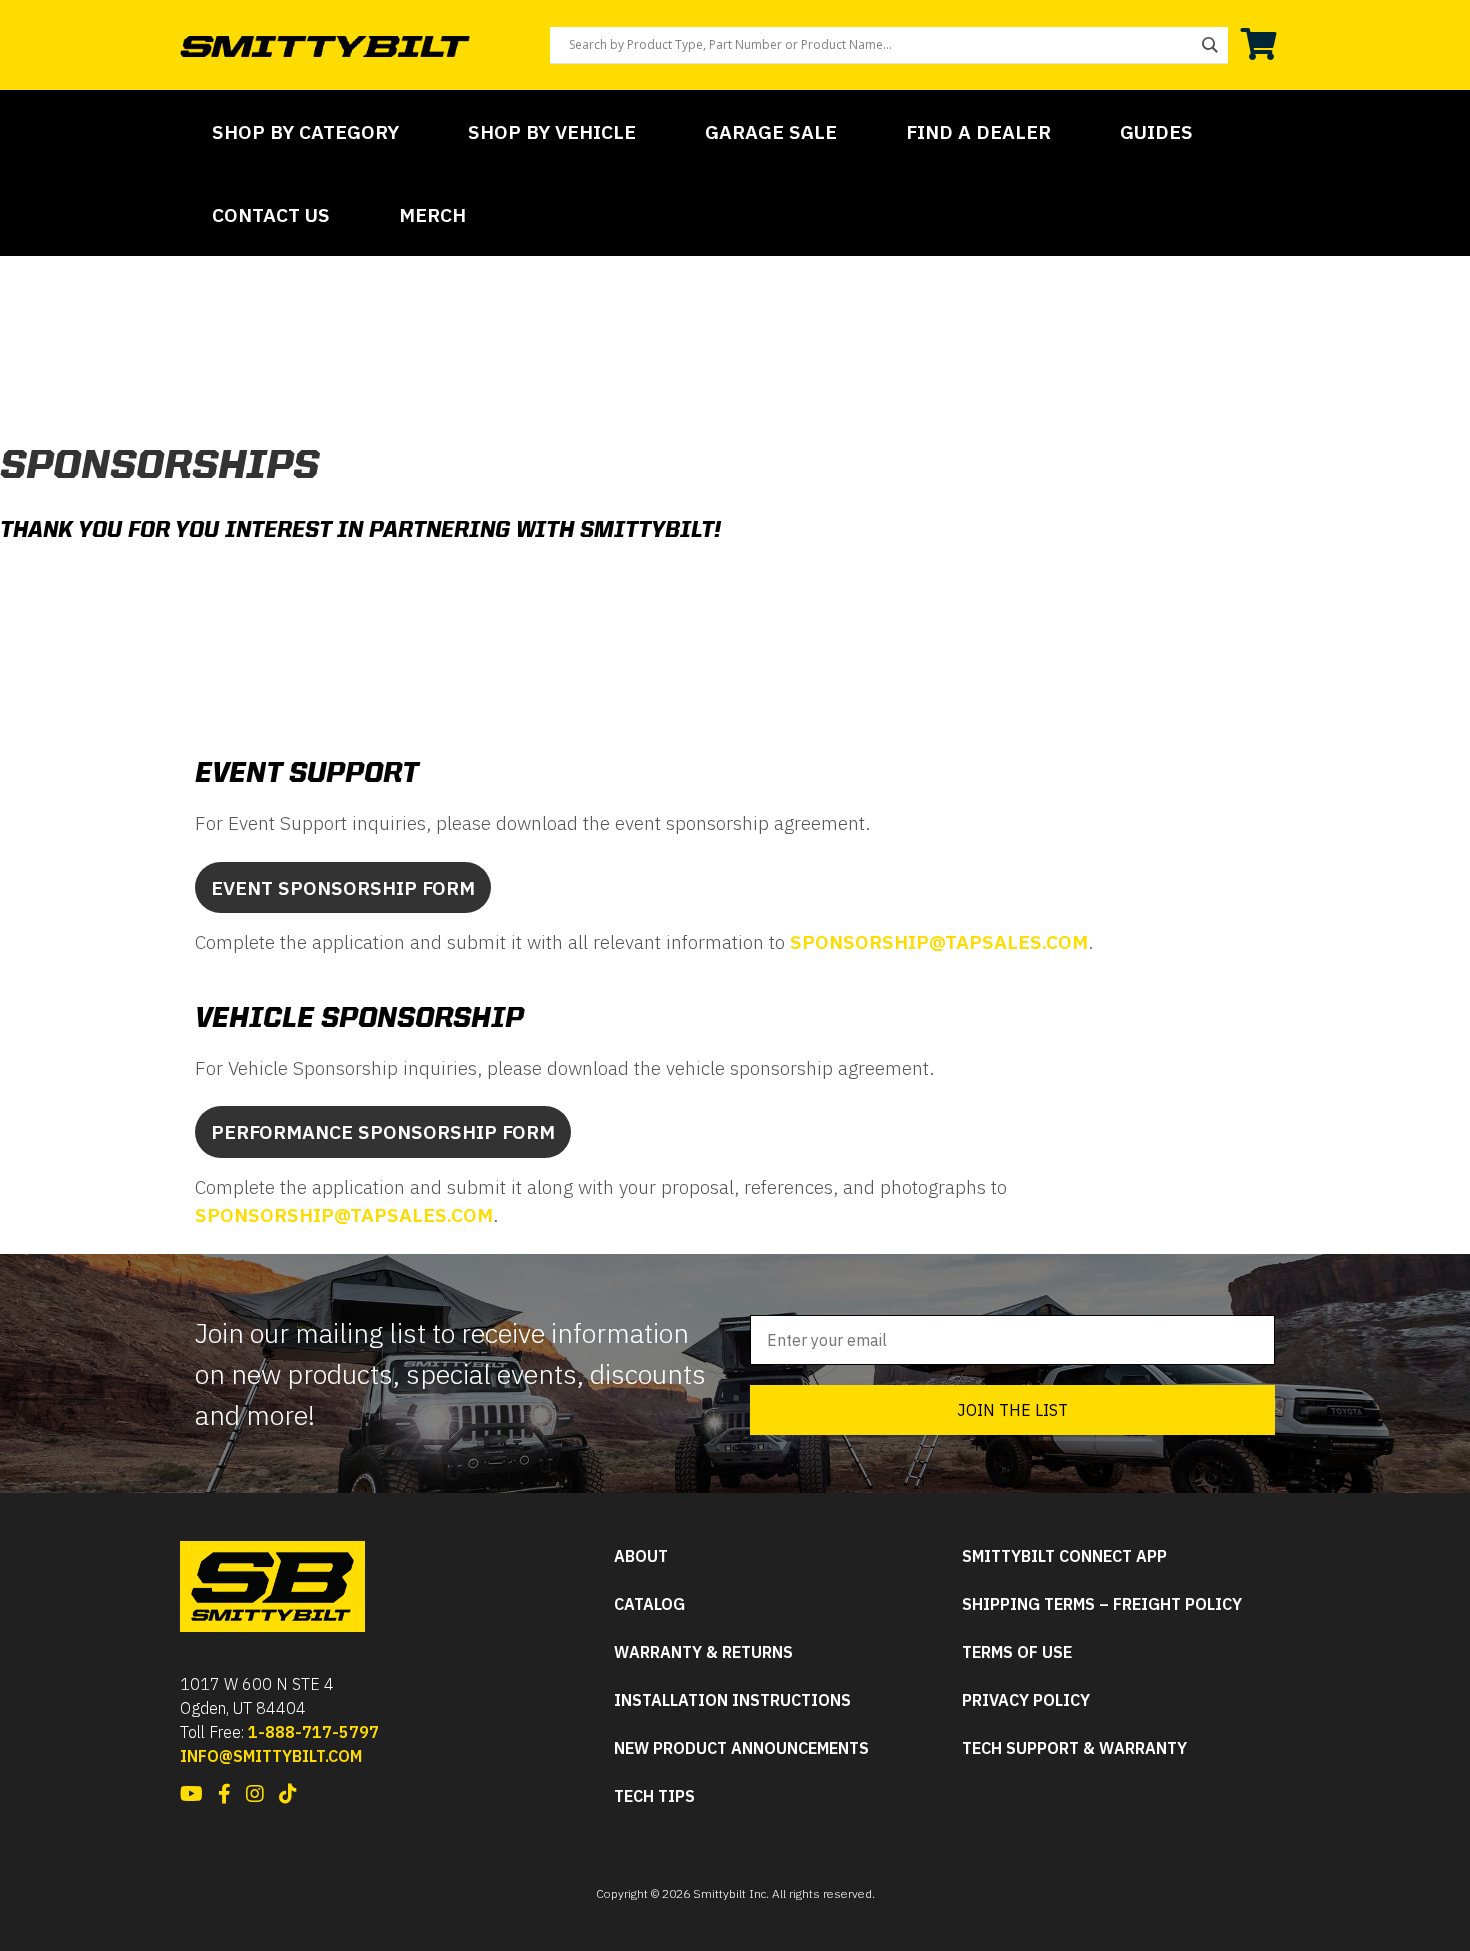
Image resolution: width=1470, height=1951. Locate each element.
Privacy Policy (1026, 1700)
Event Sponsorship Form (343, 887)
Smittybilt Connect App (1064, 1556)
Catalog (649, 1604)
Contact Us (271, 214)
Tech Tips (654, 1796)
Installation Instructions (732, 1700)
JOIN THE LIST (1012, 1410)
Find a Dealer (978, 131)
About (641, 1556)
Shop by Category (305, 131)
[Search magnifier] (1210, 45)
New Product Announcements (741, 1748)
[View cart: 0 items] (1259, 45)
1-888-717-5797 (313, 1732)
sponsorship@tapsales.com (939, 941)
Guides (1156, 131)
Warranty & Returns (703, 1652)
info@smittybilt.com (271, 1756)
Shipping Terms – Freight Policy (1102, 1604)
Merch (432, 214)
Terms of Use (1017, 1652)
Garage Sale (771, 131)
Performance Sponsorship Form (383, 1131)
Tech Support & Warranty (1074, 1748)
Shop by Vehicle (552, 131)
